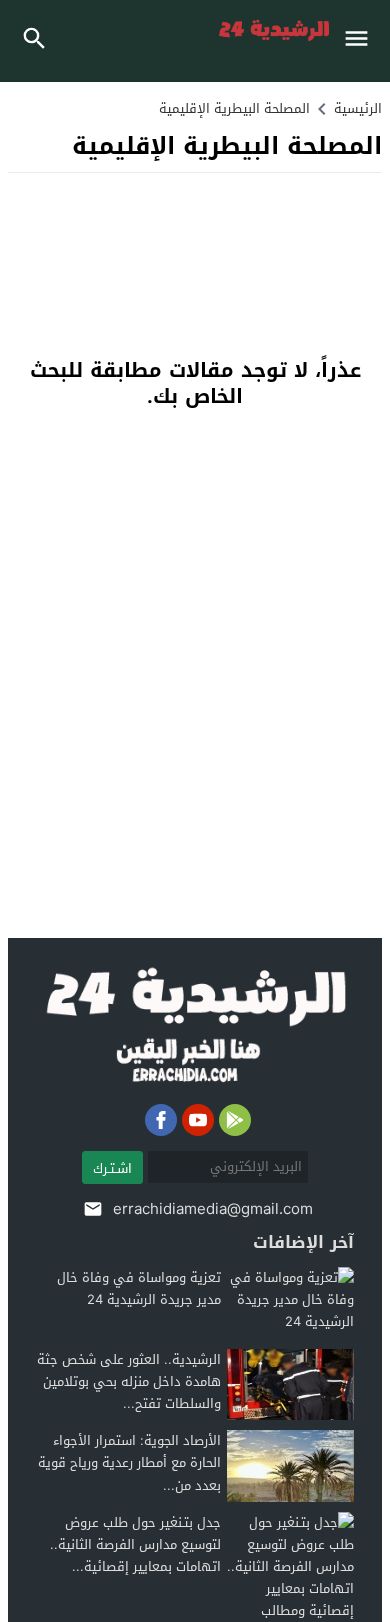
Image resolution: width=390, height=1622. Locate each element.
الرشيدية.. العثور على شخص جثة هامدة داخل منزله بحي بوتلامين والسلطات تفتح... (129, 1381)
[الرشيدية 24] (195, 1026)
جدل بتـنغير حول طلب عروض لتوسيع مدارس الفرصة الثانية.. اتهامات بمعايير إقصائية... (135, 1544)
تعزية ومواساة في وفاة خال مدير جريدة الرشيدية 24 (139, 1288)
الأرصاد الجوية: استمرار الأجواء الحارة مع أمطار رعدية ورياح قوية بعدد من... (129, 1462)
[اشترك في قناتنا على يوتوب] (198, 1120)
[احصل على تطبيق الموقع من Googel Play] (235, 1120)
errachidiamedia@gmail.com (213, 1209)
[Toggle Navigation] (361, 41)
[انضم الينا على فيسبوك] (161, 1120)
